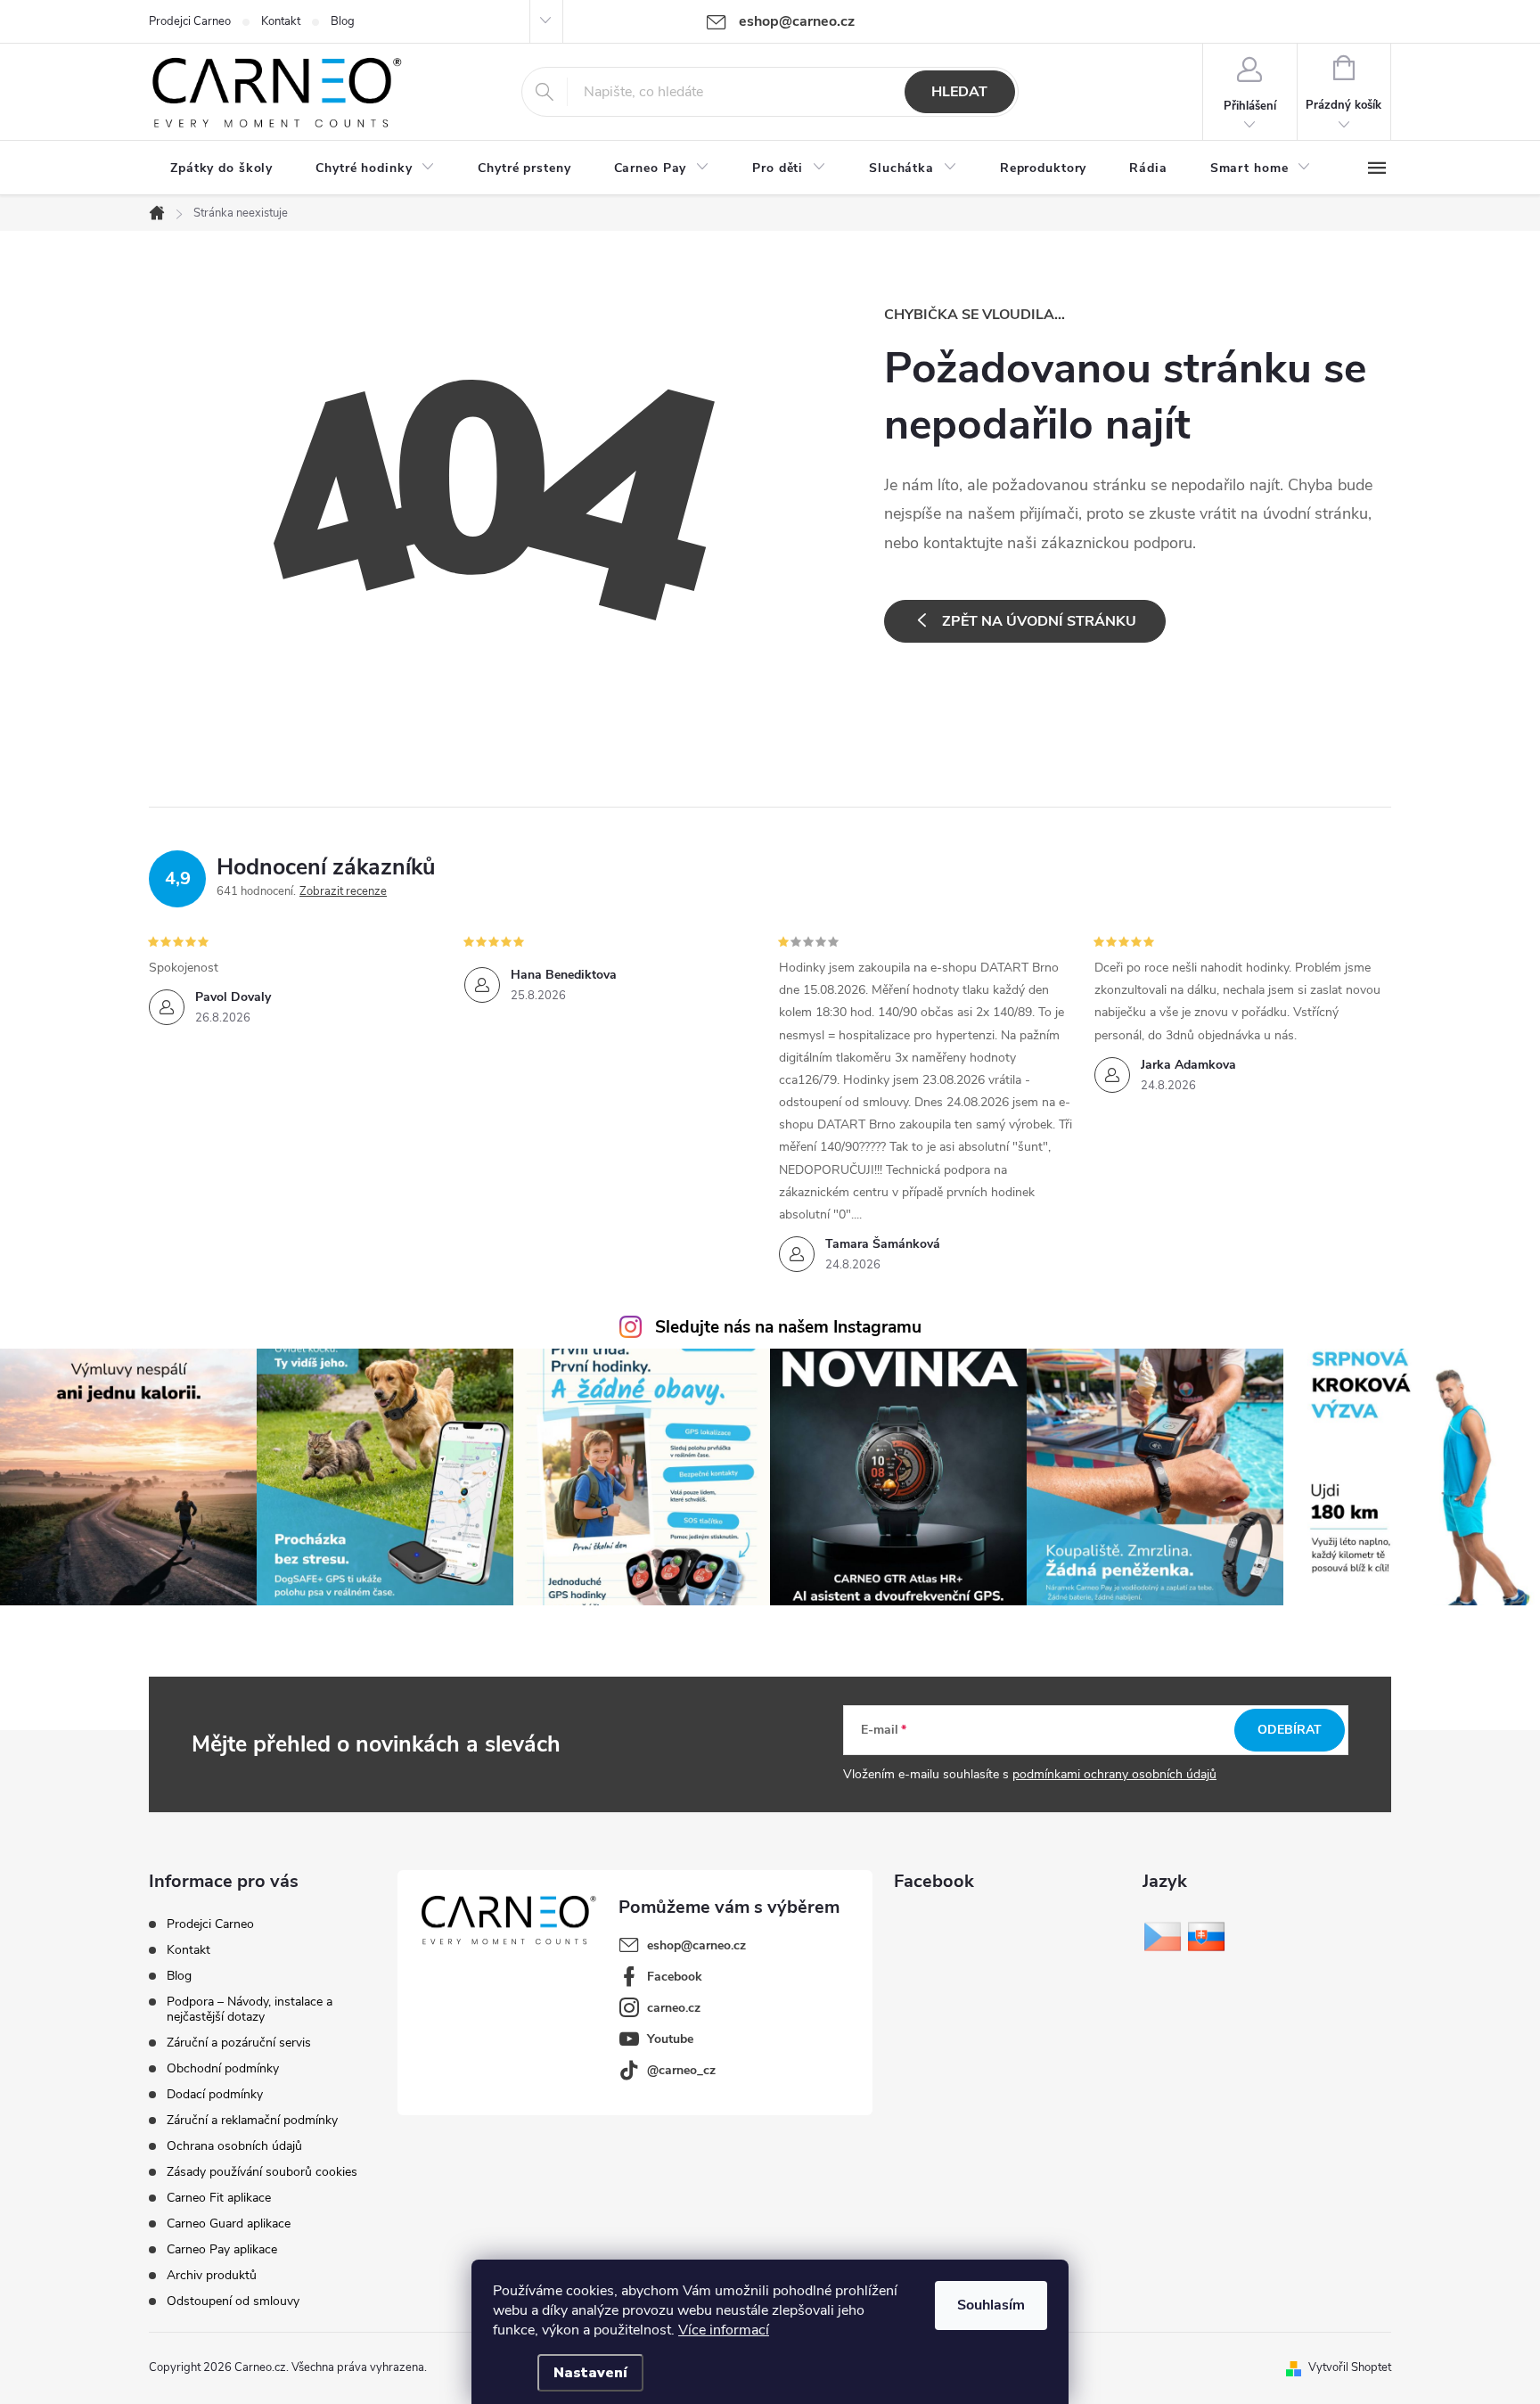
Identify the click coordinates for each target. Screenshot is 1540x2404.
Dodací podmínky (215, 2094)
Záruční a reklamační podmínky (252, 2120)
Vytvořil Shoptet (1350, 2367)
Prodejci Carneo (190, 21)
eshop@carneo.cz (696, 1945)
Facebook (675, 1977)
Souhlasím (991, 2305)
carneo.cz (674, 2008)
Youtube (670, 2039)
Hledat (959, 92)
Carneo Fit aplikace (219, 2198)
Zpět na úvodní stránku (1039, 621)
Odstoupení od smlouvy (233, 2301)
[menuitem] (221, 168)
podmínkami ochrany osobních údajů (1114, 1774)
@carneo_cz (681, 2070)
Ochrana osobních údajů (234, 2146)
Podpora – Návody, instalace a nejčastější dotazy (250, 2009)
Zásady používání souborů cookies (262, 2172)
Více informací (724, 2330)
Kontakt (281, 21)
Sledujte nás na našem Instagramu (788, 1327)
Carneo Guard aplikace (229, 2223)
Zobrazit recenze (343, 891)
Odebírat (1290, 1730)
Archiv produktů (212, 2275)
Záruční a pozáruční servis (239, 2043)
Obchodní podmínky (223, 2068)
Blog (343, 21)
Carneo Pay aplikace (222, 2249)
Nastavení (590, 2373)
